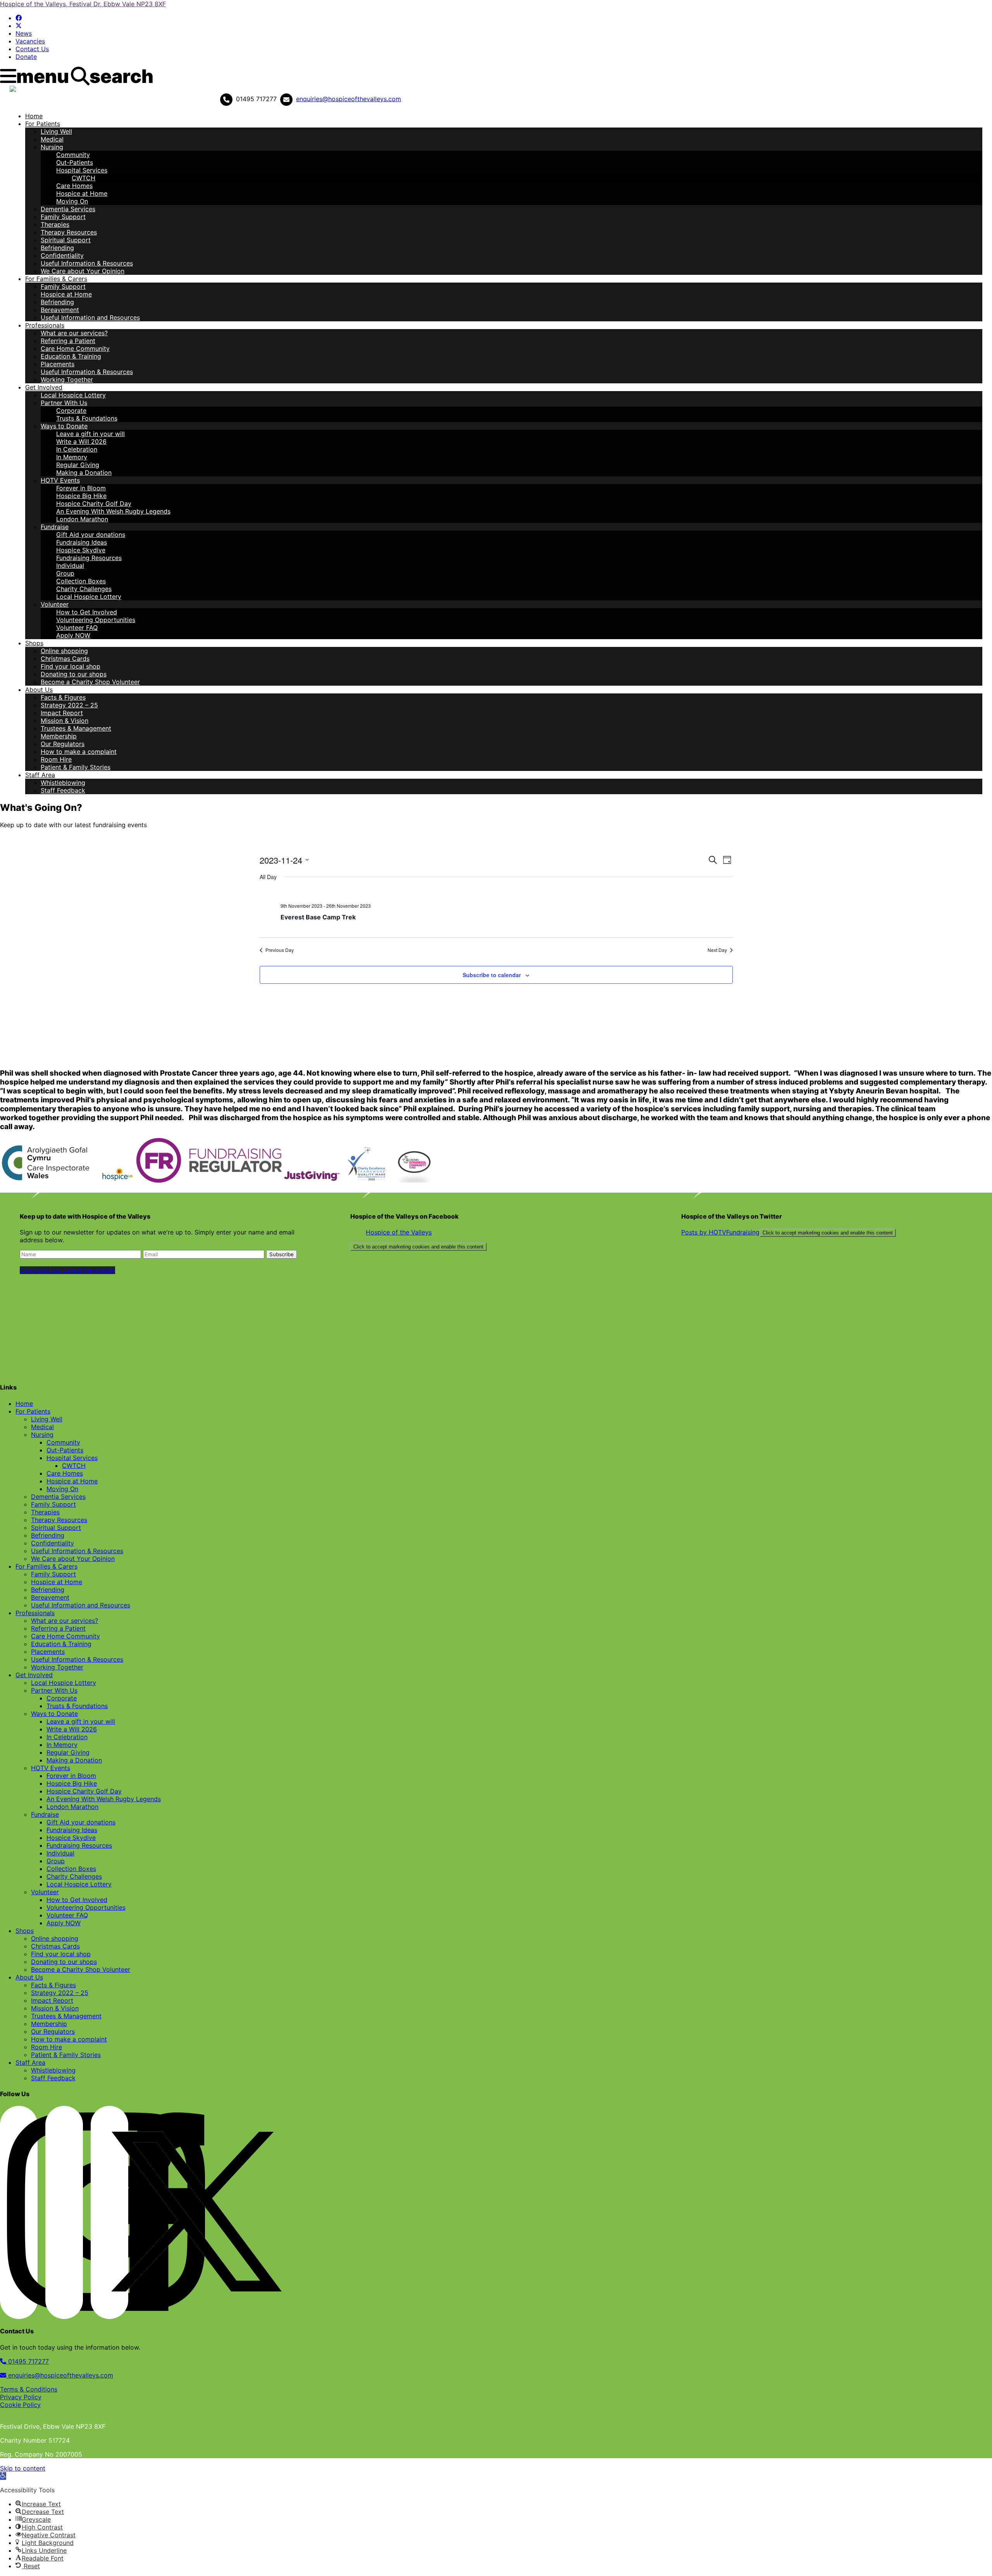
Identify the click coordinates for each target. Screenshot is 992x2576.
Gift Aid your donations (91, 535)
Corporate (71, 410)
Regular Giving (78, 465)
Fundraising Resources (89, 558)
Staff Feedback (63, 790)
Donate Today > (90, 99)
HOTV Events (60, 480)
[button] (3, 2476)
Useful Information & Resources (87, 263)
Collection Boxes (81, 581)
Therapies (55, 224)
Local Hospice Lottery (73, 395)
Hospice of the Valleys (399, 1232)
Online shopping (64, 651)
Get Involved (44, 387)
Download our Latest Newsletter (67, 1270)
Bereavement (60, 310)
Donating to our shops (74, 674)
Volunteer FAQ (77, 628)
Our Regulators (63, 744)
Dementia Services (68, 209)
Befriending (57, 248)
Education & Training (71, 356)
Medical (52, 139)
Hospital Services (82, 170)
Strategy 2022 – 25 (69, 705)
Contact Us (32, 49)
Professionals (45, 325)
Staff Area (40, 775)
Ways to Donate (64, 426)
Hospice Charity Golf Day (94, 503)
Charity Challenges (84, 589)
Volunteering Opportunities (96, 620)
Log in (17, 99)
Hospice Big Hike (81, 496)
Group (65, 573)
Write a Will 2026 (81, 441)
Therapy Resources (69, 232)
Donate (26, 57)
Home (34, 116)
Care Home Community (75, 348)
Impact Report (62, 713)
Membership (59, 736)
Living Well (56, 131)
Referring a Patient (68, 341)
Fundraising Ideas (82, 542)
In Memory (72, 457)
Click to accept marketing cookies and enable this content (418, 1247)
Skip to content (23, 2468)
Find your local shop (71, 666)
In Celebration (77, 449)
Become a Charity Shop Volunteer (90, 682)
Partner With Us (64, 403)
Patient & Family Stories (76, 767)
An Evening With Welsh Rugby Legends (113, 511)
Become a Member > (186, 99)
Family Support (63, 217)
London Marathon (82, 519)
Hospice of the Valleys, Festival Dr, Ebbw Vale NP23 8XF (83, 4)
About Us (39, 690)
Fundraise (55, 527)
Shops (34, 643)
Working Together (67, 379)
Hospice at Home (82, 193)
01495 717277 (28, 2361)
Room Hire (56, 759)
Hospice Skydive (81, 550)
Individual (70, 566)
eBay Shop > (135, 99)
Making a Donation (84, 472)
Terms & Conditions (29, 2389)
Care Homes (74, 186)
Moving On (72, 201)
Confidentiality (62, 255)
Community (73, 155)
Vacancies (30, 41)
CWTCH (84, 178)
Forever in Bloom (81, 488)
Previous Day (280, 950)
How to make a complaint (79, 752)
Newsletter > (45, 99)
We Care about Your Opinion (83, 271)
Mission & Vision (65, 721)
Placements (58, 364)
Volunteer (55, 604)
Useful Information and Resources (90, 317)
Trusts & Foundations (87, 418)
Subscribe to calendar (492, 975)
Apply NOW (73, 635)
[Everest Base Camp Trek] (507, 893)
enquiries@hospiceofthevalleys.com (349, 99)
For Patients (43, 124)
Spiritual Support (66, 240)
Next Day (717, 950)
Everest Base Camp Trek (318, 917)
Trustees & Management (76, 728)
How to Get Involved (87, 612)
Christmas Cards (65, 659)
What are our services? (74, 333)
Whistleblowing (63, 783)
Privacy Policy (21, 2397)
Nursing (52, 147)
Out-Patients (75, 162)
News (24, 33)
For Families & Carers (56, 279)
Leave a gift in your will (90, 434)
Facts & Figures (63, 697)
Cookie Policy (20, 2405)
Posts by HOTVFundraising (787, 1232)
